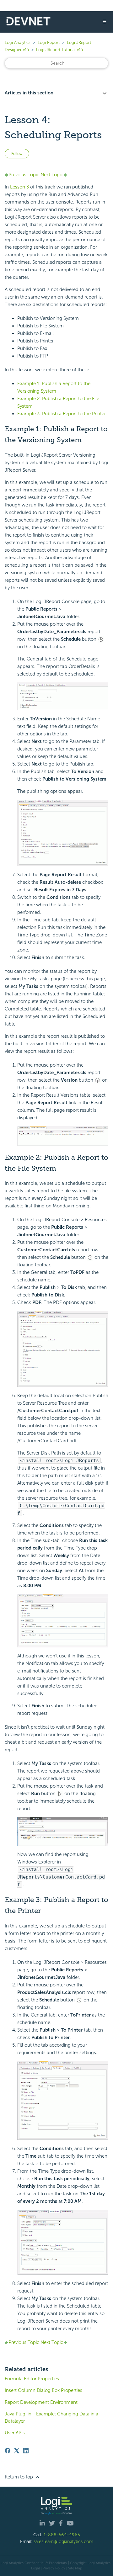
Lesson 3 (19, 187)
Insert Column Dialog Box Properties (43, 2390)
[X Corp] (17, 2451)
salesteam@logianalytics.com (63, 2542)
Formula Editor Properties (32, 2379)
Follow (17, 154)
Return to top (19, 2477)
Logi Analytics (18, 42)
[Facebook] (8, 2451)
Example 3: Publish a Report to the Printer (62, 414)
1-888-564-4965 (62, 2535)
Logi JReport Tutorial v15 (59, 50)
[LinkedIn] (26, 2451)
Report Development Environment (41, 2402)
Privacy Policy (54, 2568)
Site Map (75, 2568)
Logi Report (49, 42)
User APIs (15, 2433)
